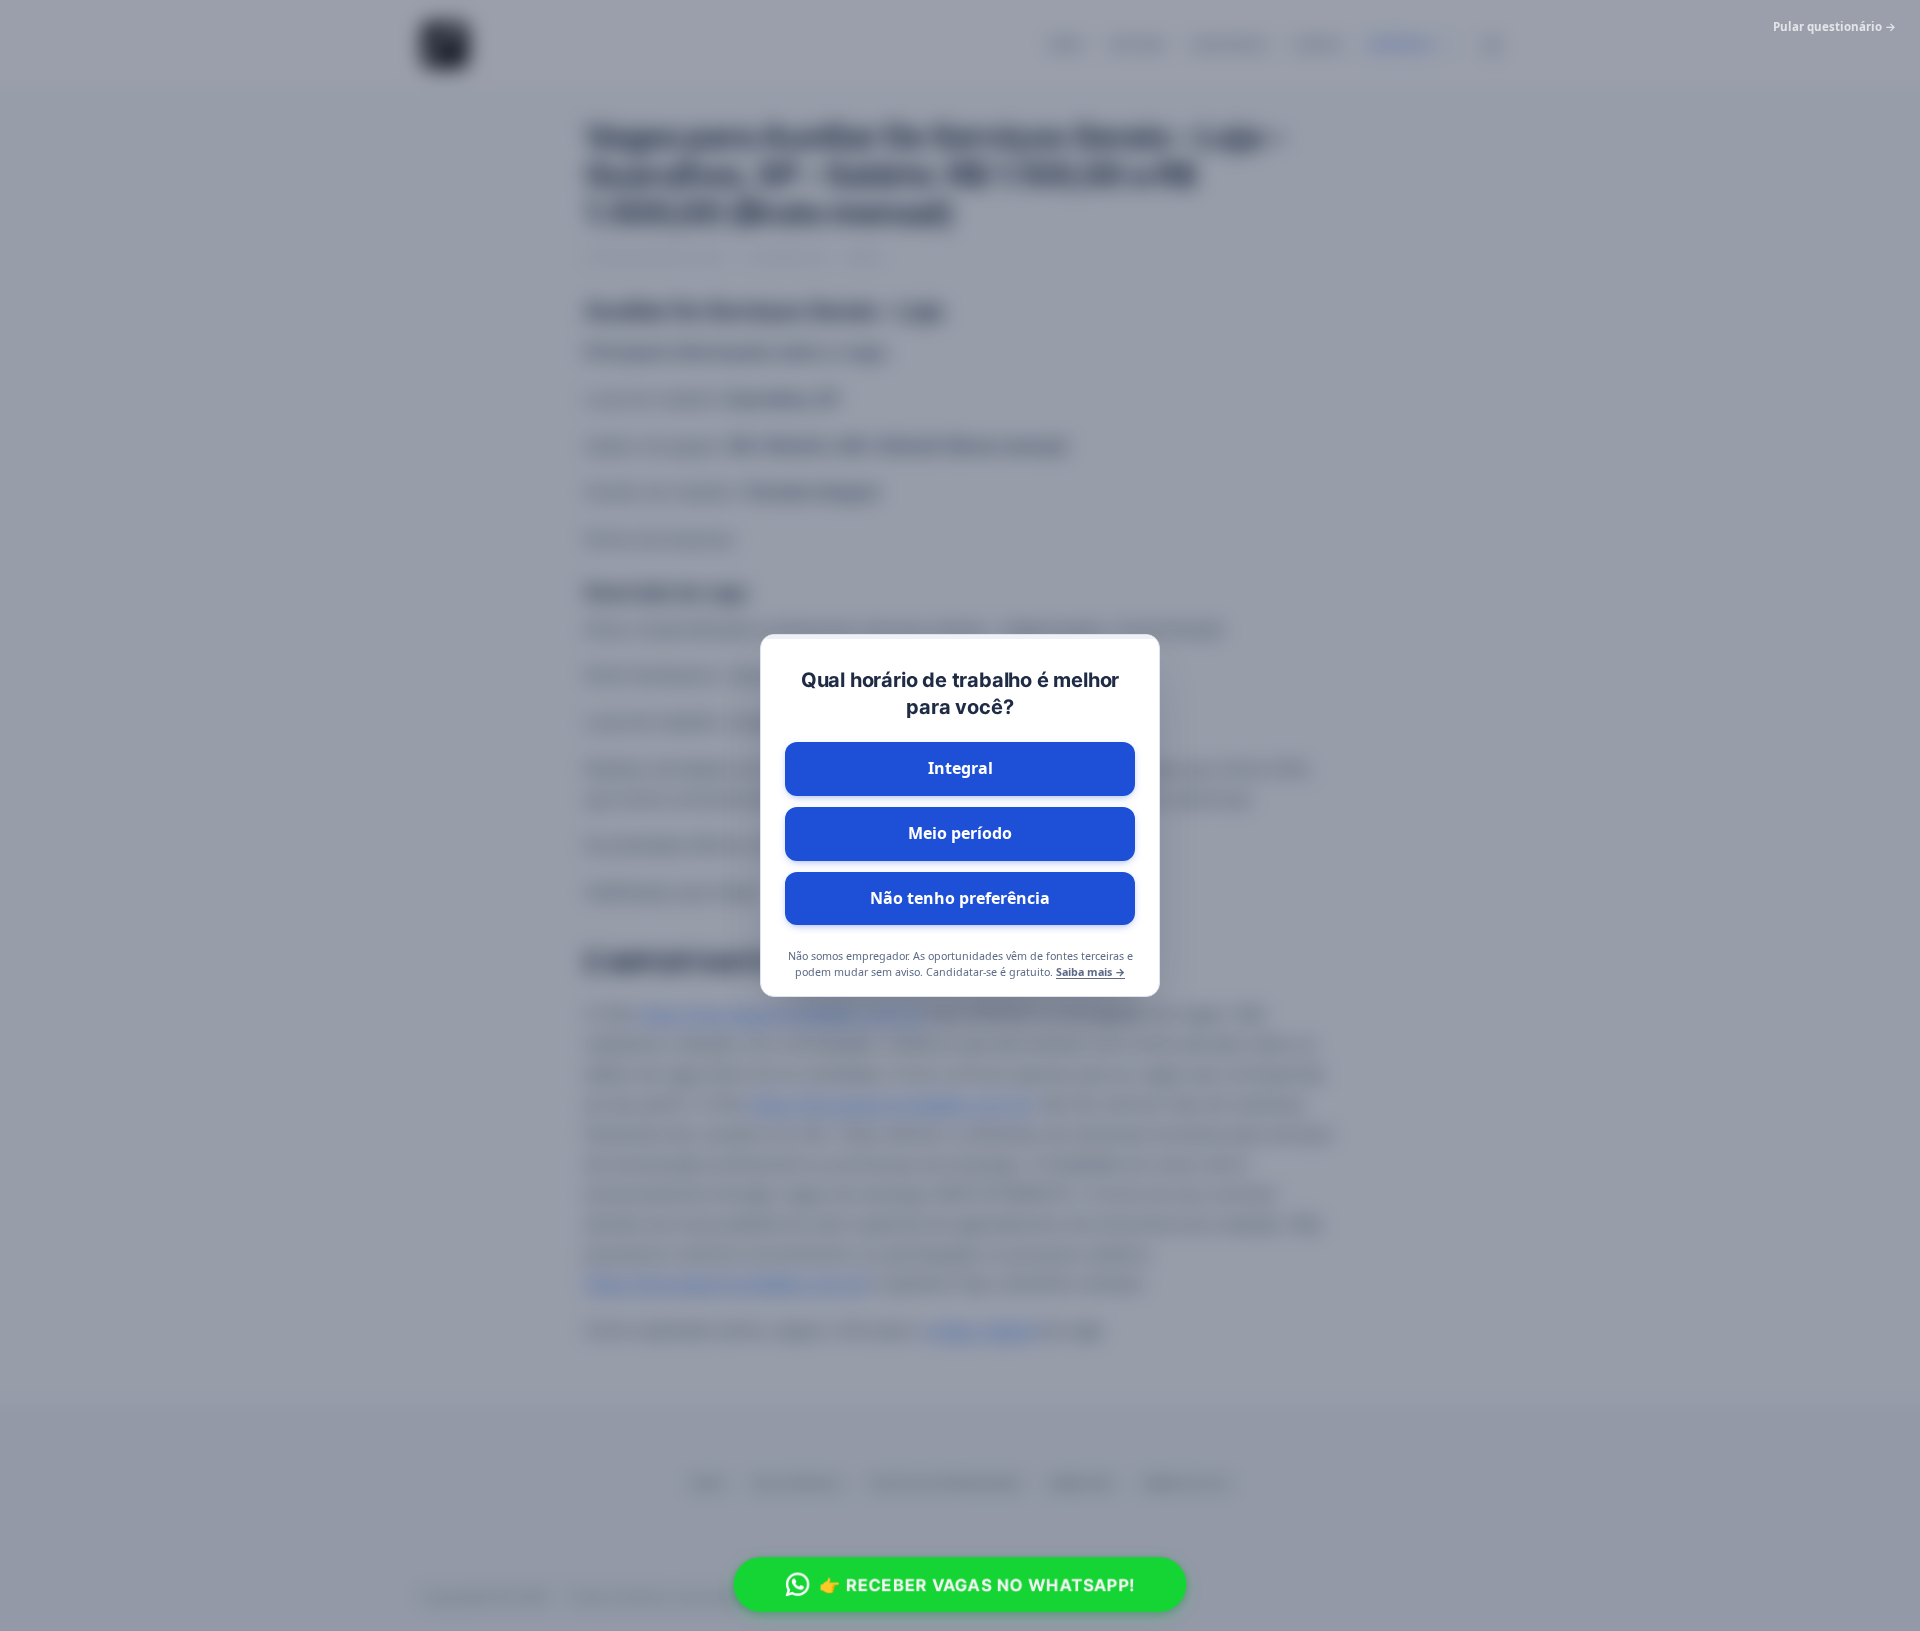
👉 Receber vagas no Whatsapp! (976, 1584)
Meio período (960, 833)
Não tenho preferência (960, 898)
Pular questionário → (1834, 26)
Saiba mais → (1090, 972)
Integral (960, 768)
